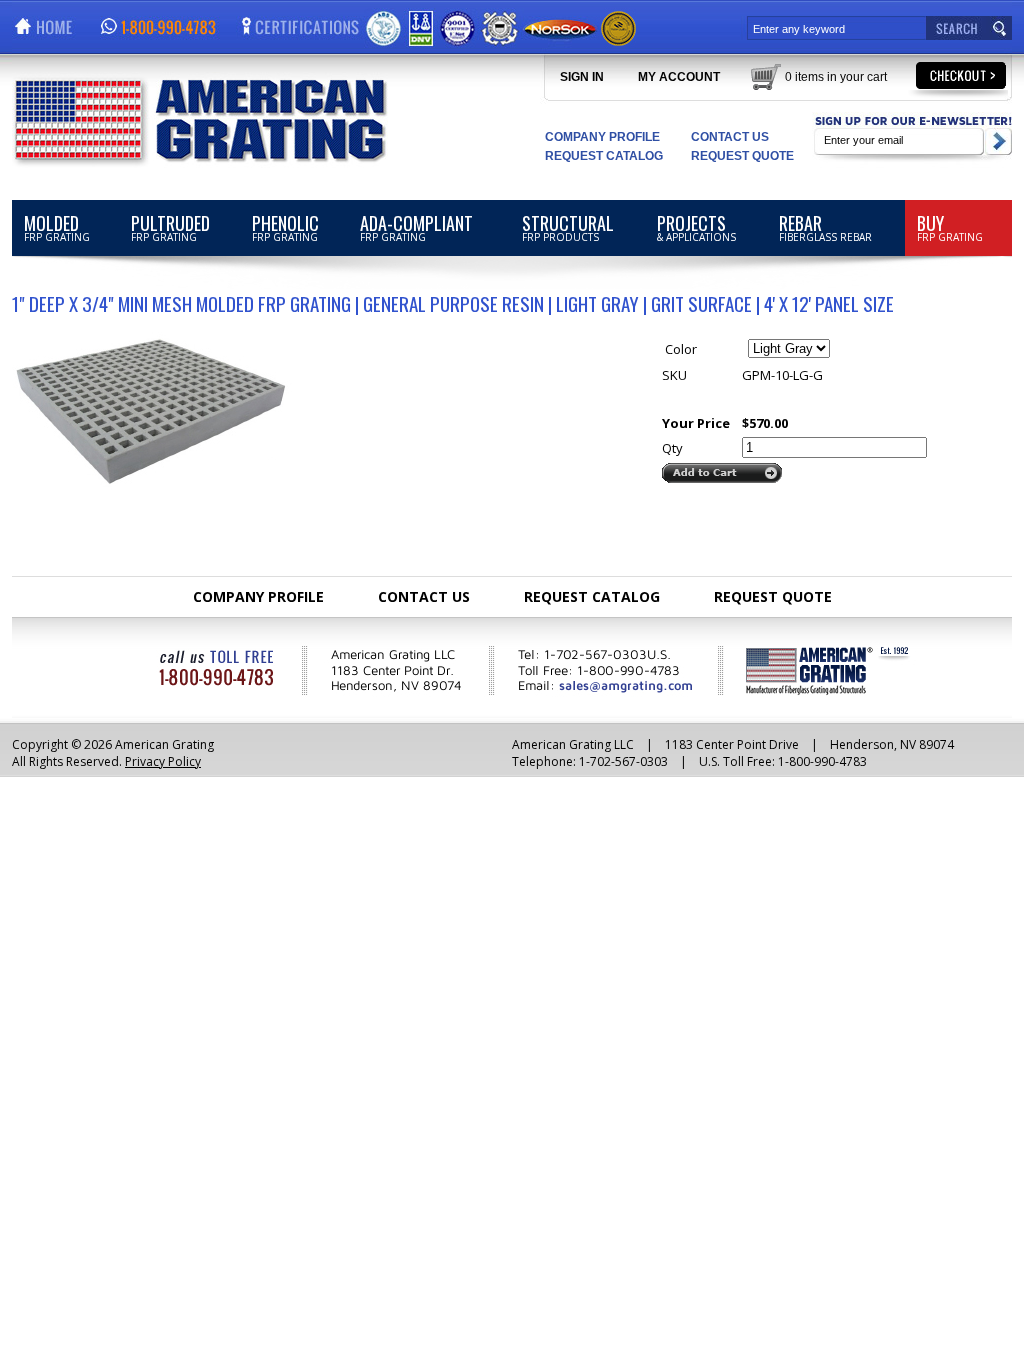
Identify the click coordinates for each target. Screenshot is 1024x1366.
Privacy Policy (163, 761)
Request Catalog (604, 156)
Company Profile (602, 137)
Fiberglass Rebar (825, 227)
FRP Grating (57, 227)
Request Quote (742, 156)
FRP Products (568, 227)
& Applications (696, 227)
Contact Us (730, 137)
